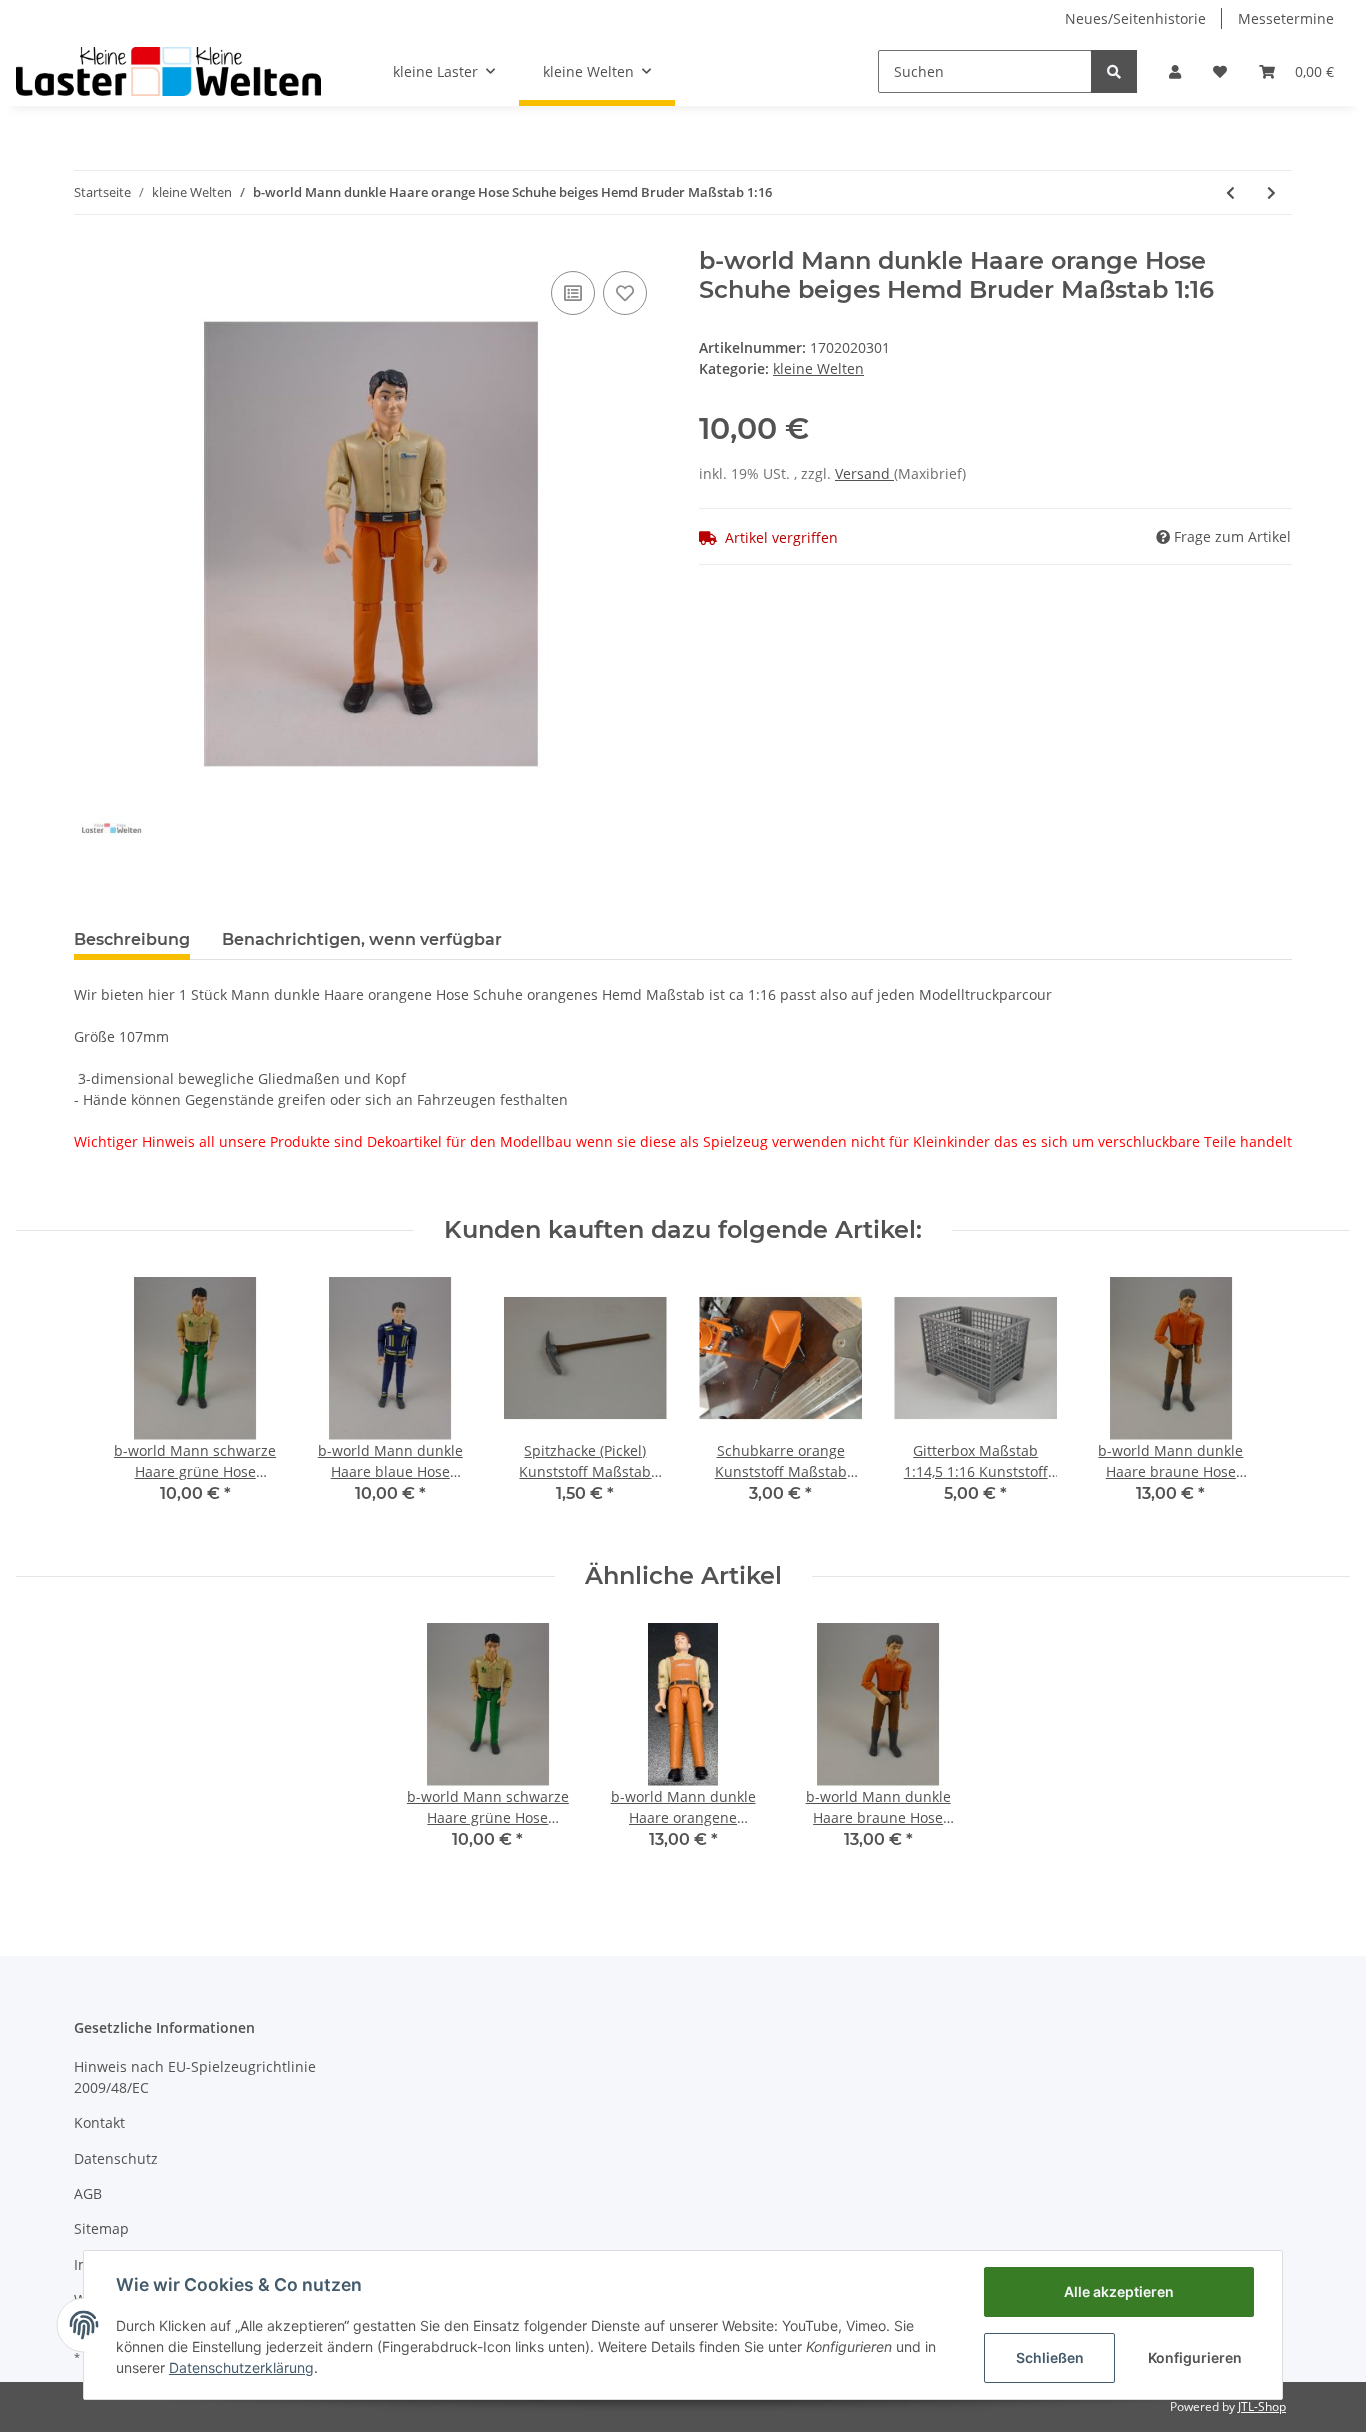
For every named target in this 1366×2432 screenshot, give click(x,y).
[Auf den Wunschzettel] (625, 293)
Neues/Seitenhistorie (1135, 18)
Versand (864, 473)
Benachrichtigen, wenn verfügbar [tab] (362, 939)
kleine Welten (818, 368)
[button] (1175, 71)
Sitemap (101, 2228)
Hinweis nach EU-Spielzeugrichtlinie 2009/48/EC (195, 2077)
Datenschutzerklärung (241, 2367)
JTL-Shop (1262, 2406)
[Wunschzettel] (1220, 71)
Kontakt (99, 2122)
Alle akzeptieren (1119, 2291)
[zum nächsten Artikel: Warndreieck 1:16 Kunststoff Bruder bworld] (1271, 192)
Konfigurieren (1195, 2357)
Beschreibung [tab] (132, 939)
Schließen (1050, 2357)
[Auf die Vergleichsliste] (573, 293)
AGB (88, 2193)
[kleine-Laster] (168, 71)
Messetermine (1286, 18)
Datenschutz (116, 2158)
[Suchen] (1114, 71)
